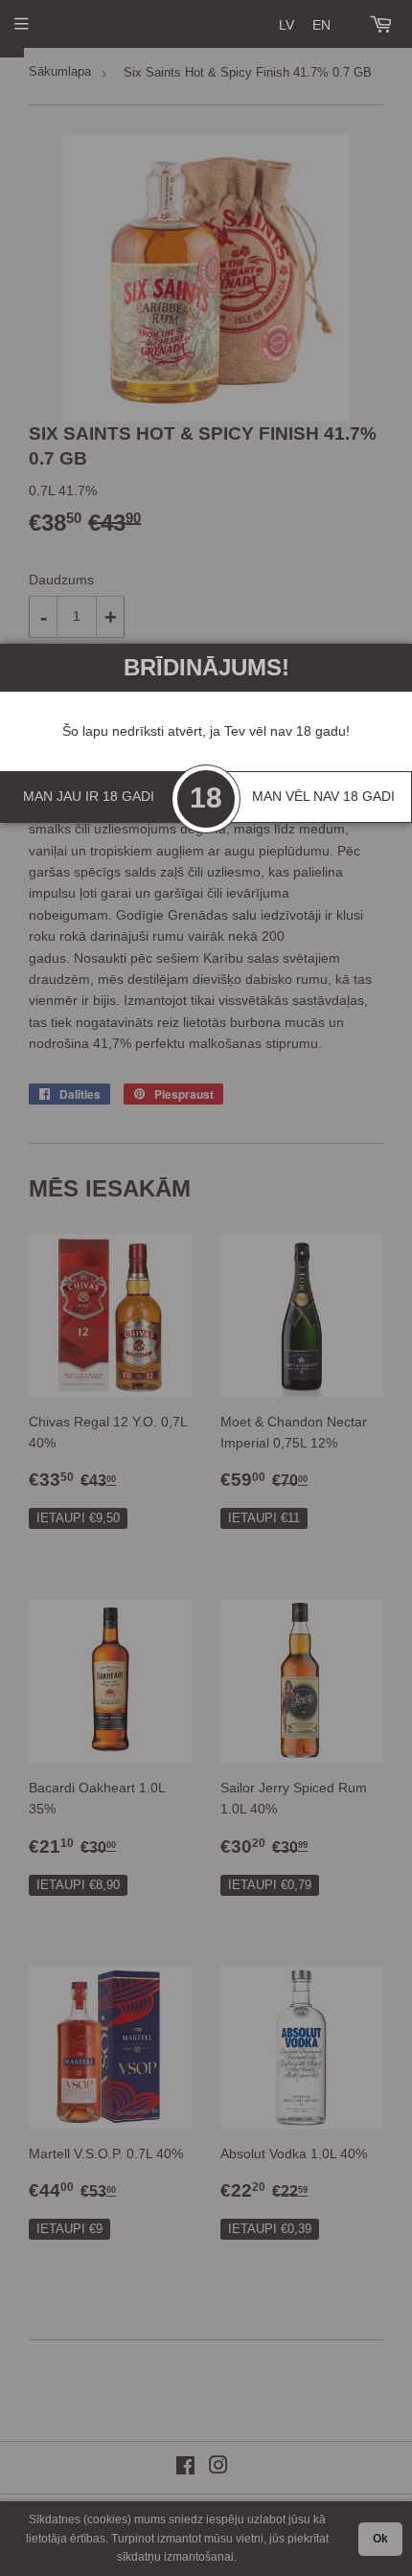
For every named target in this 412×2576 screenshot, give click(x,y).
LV (286, 25)
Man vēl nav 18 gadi (323, 796)
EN (321, 25)
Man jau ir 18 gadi (89, 796)
